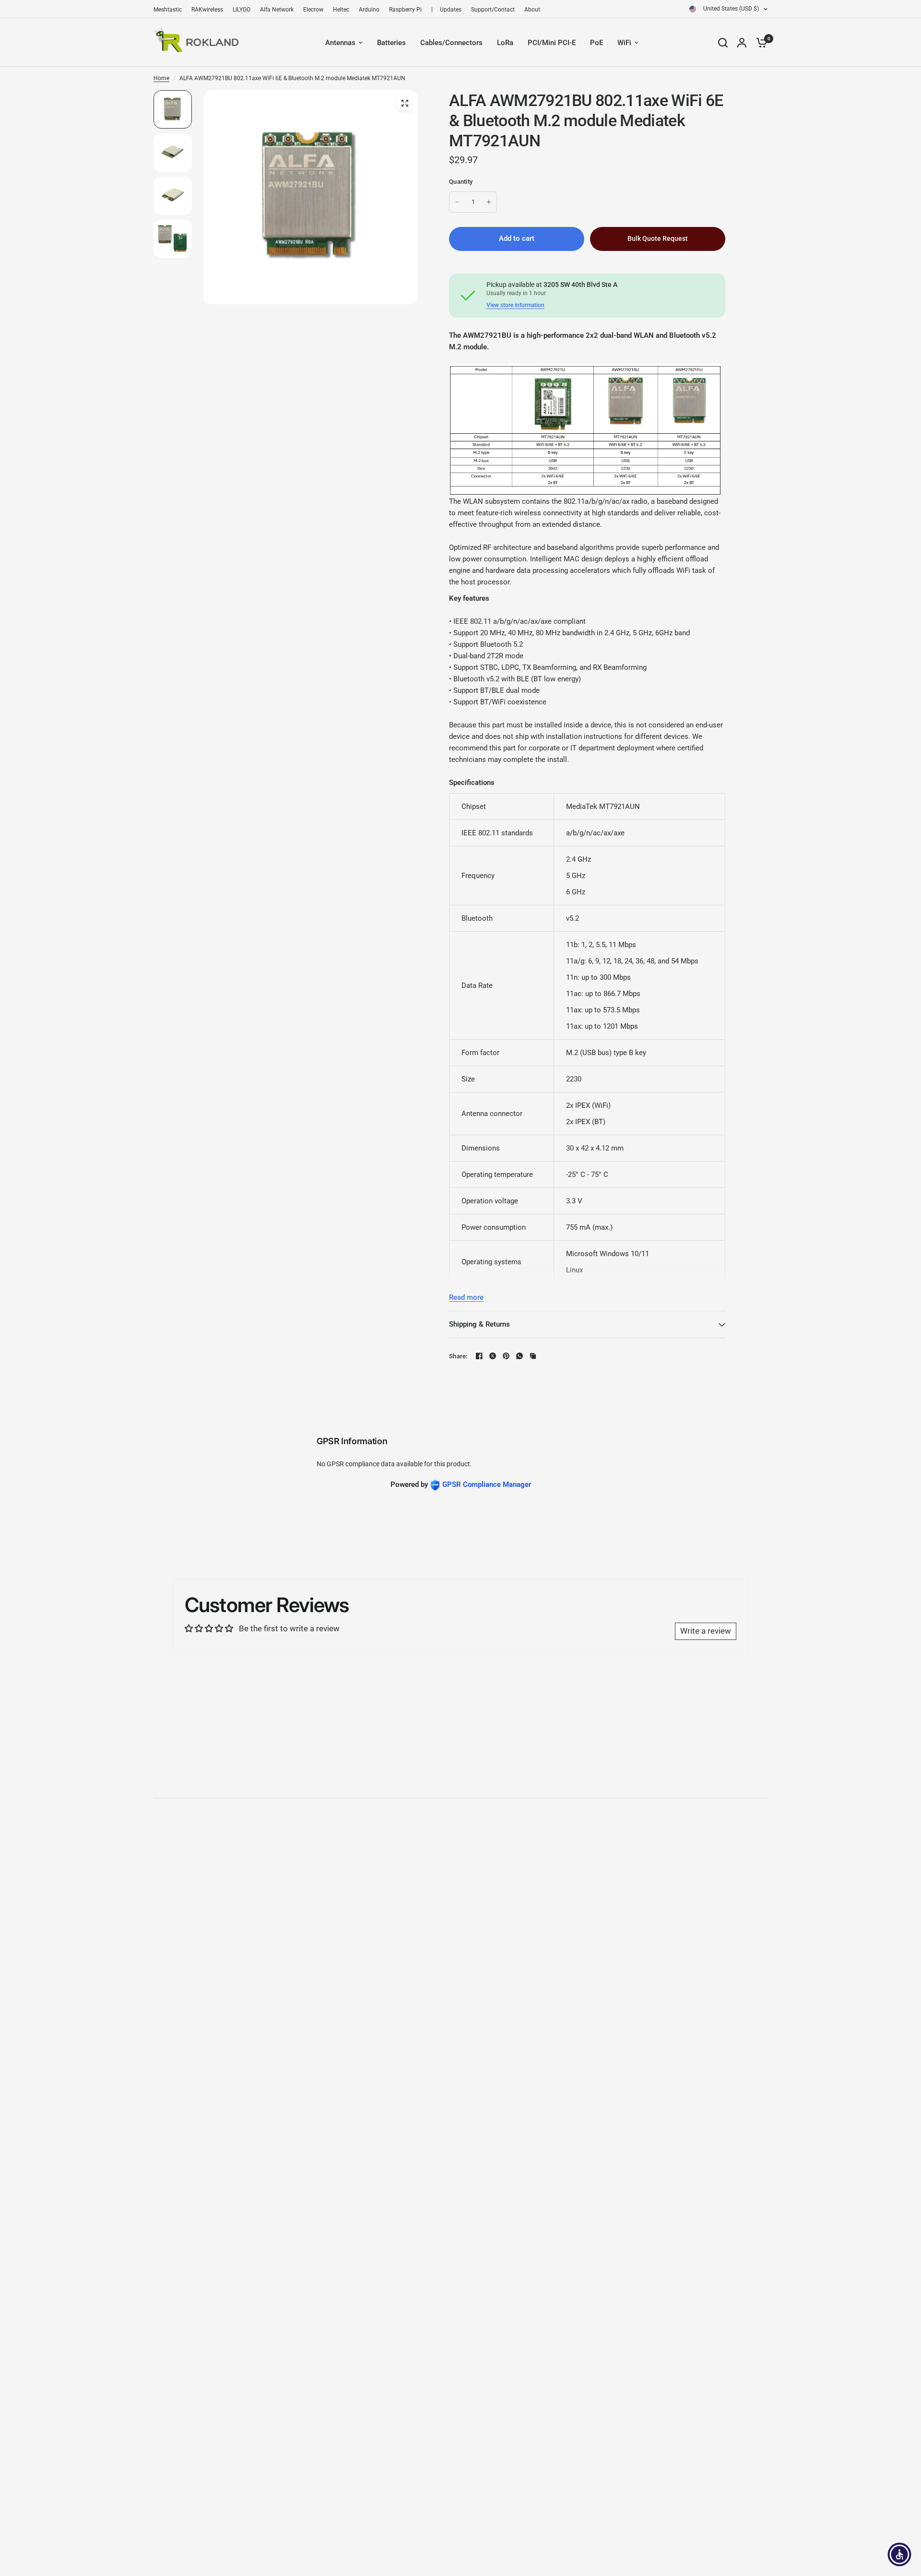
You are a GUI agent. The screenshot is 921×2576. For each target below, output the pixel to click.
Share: (458, 1356)
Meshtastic (168, 10)
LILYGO (242, 10)
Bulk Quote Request (658, 238)
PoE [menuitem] (596, 43)
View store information (515, 305)
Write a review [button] (706, 1631)
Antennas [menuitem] (340, 43)
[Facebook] (479, 1356)
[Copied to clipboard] (533, 1356)
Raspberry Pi (405, 10)
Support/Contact (493, 10)
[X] (493, 1356)
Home (161, 78)
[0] (759, 42)
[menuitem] (170, 10)
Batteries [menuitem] (391, 43)
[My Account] (742, 42)
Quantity (461, 182)
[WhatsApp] (520, 1356)
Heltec (341, 10)
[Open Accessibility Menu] (899, 2554)
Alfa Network (277, 10)
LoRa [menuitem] (505, 43)
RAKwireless (207, 10)
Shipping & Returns (479, 1324)
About (532, 10)
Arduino (369, 10)
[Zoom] (405, 103)
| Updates (446, 10)
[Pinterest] (506, 1356)
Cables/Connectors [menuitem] (451, 43)
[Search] (723, 42)
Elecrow (313, 10)
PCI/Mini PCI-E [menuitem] (552, 43)
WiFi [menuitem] (624, 43)
